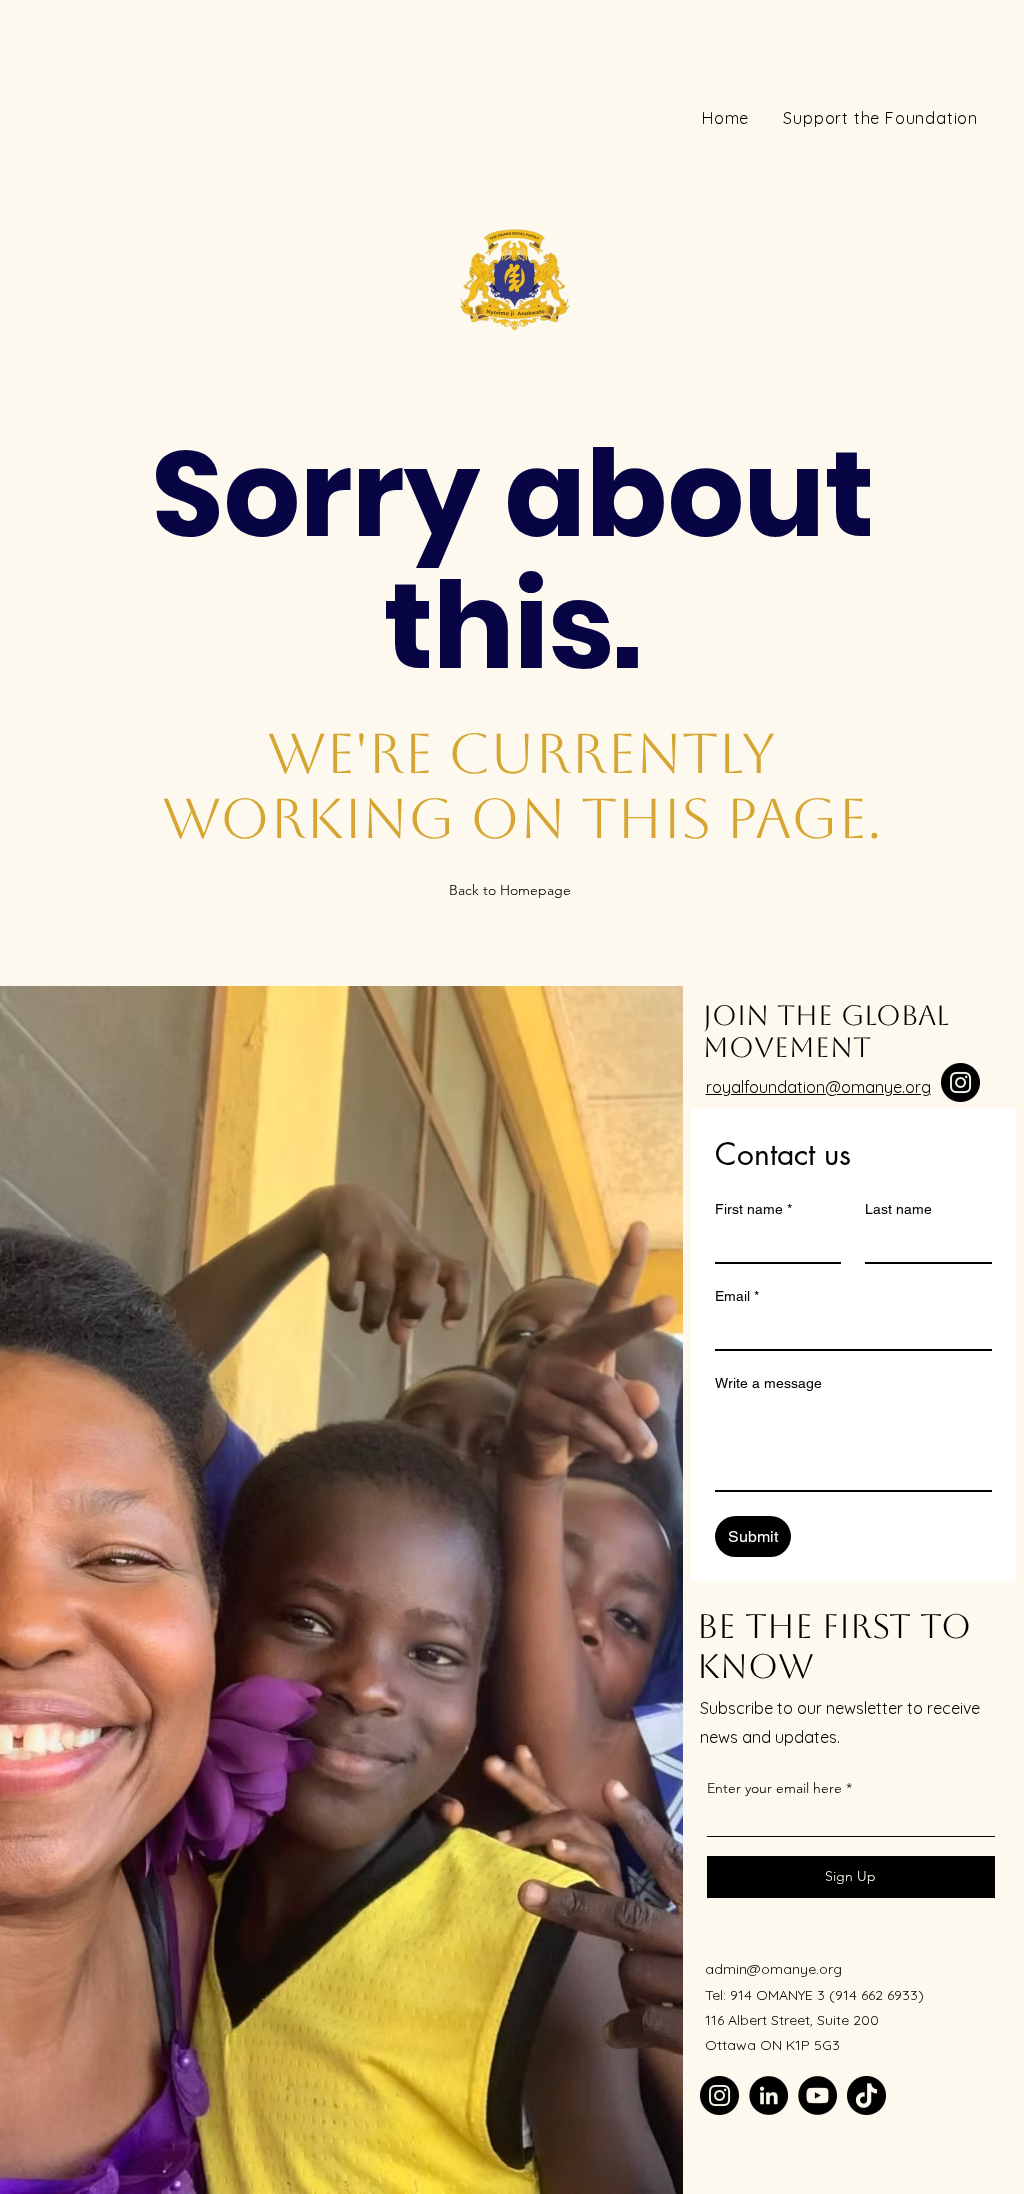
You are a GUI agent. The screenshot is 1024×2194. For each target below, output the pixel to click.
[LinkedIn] (768, 2095)
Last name (898, 1209)
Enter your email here (774, 1788)
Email (737, 1296)
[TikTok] (866, 2095)
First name (753, 1209)
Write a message (768, 1383)
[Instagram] (960, 1082)
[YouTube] (817, 2095)
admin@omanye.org (773, 1969)
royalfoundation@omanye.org (818, 1087)
